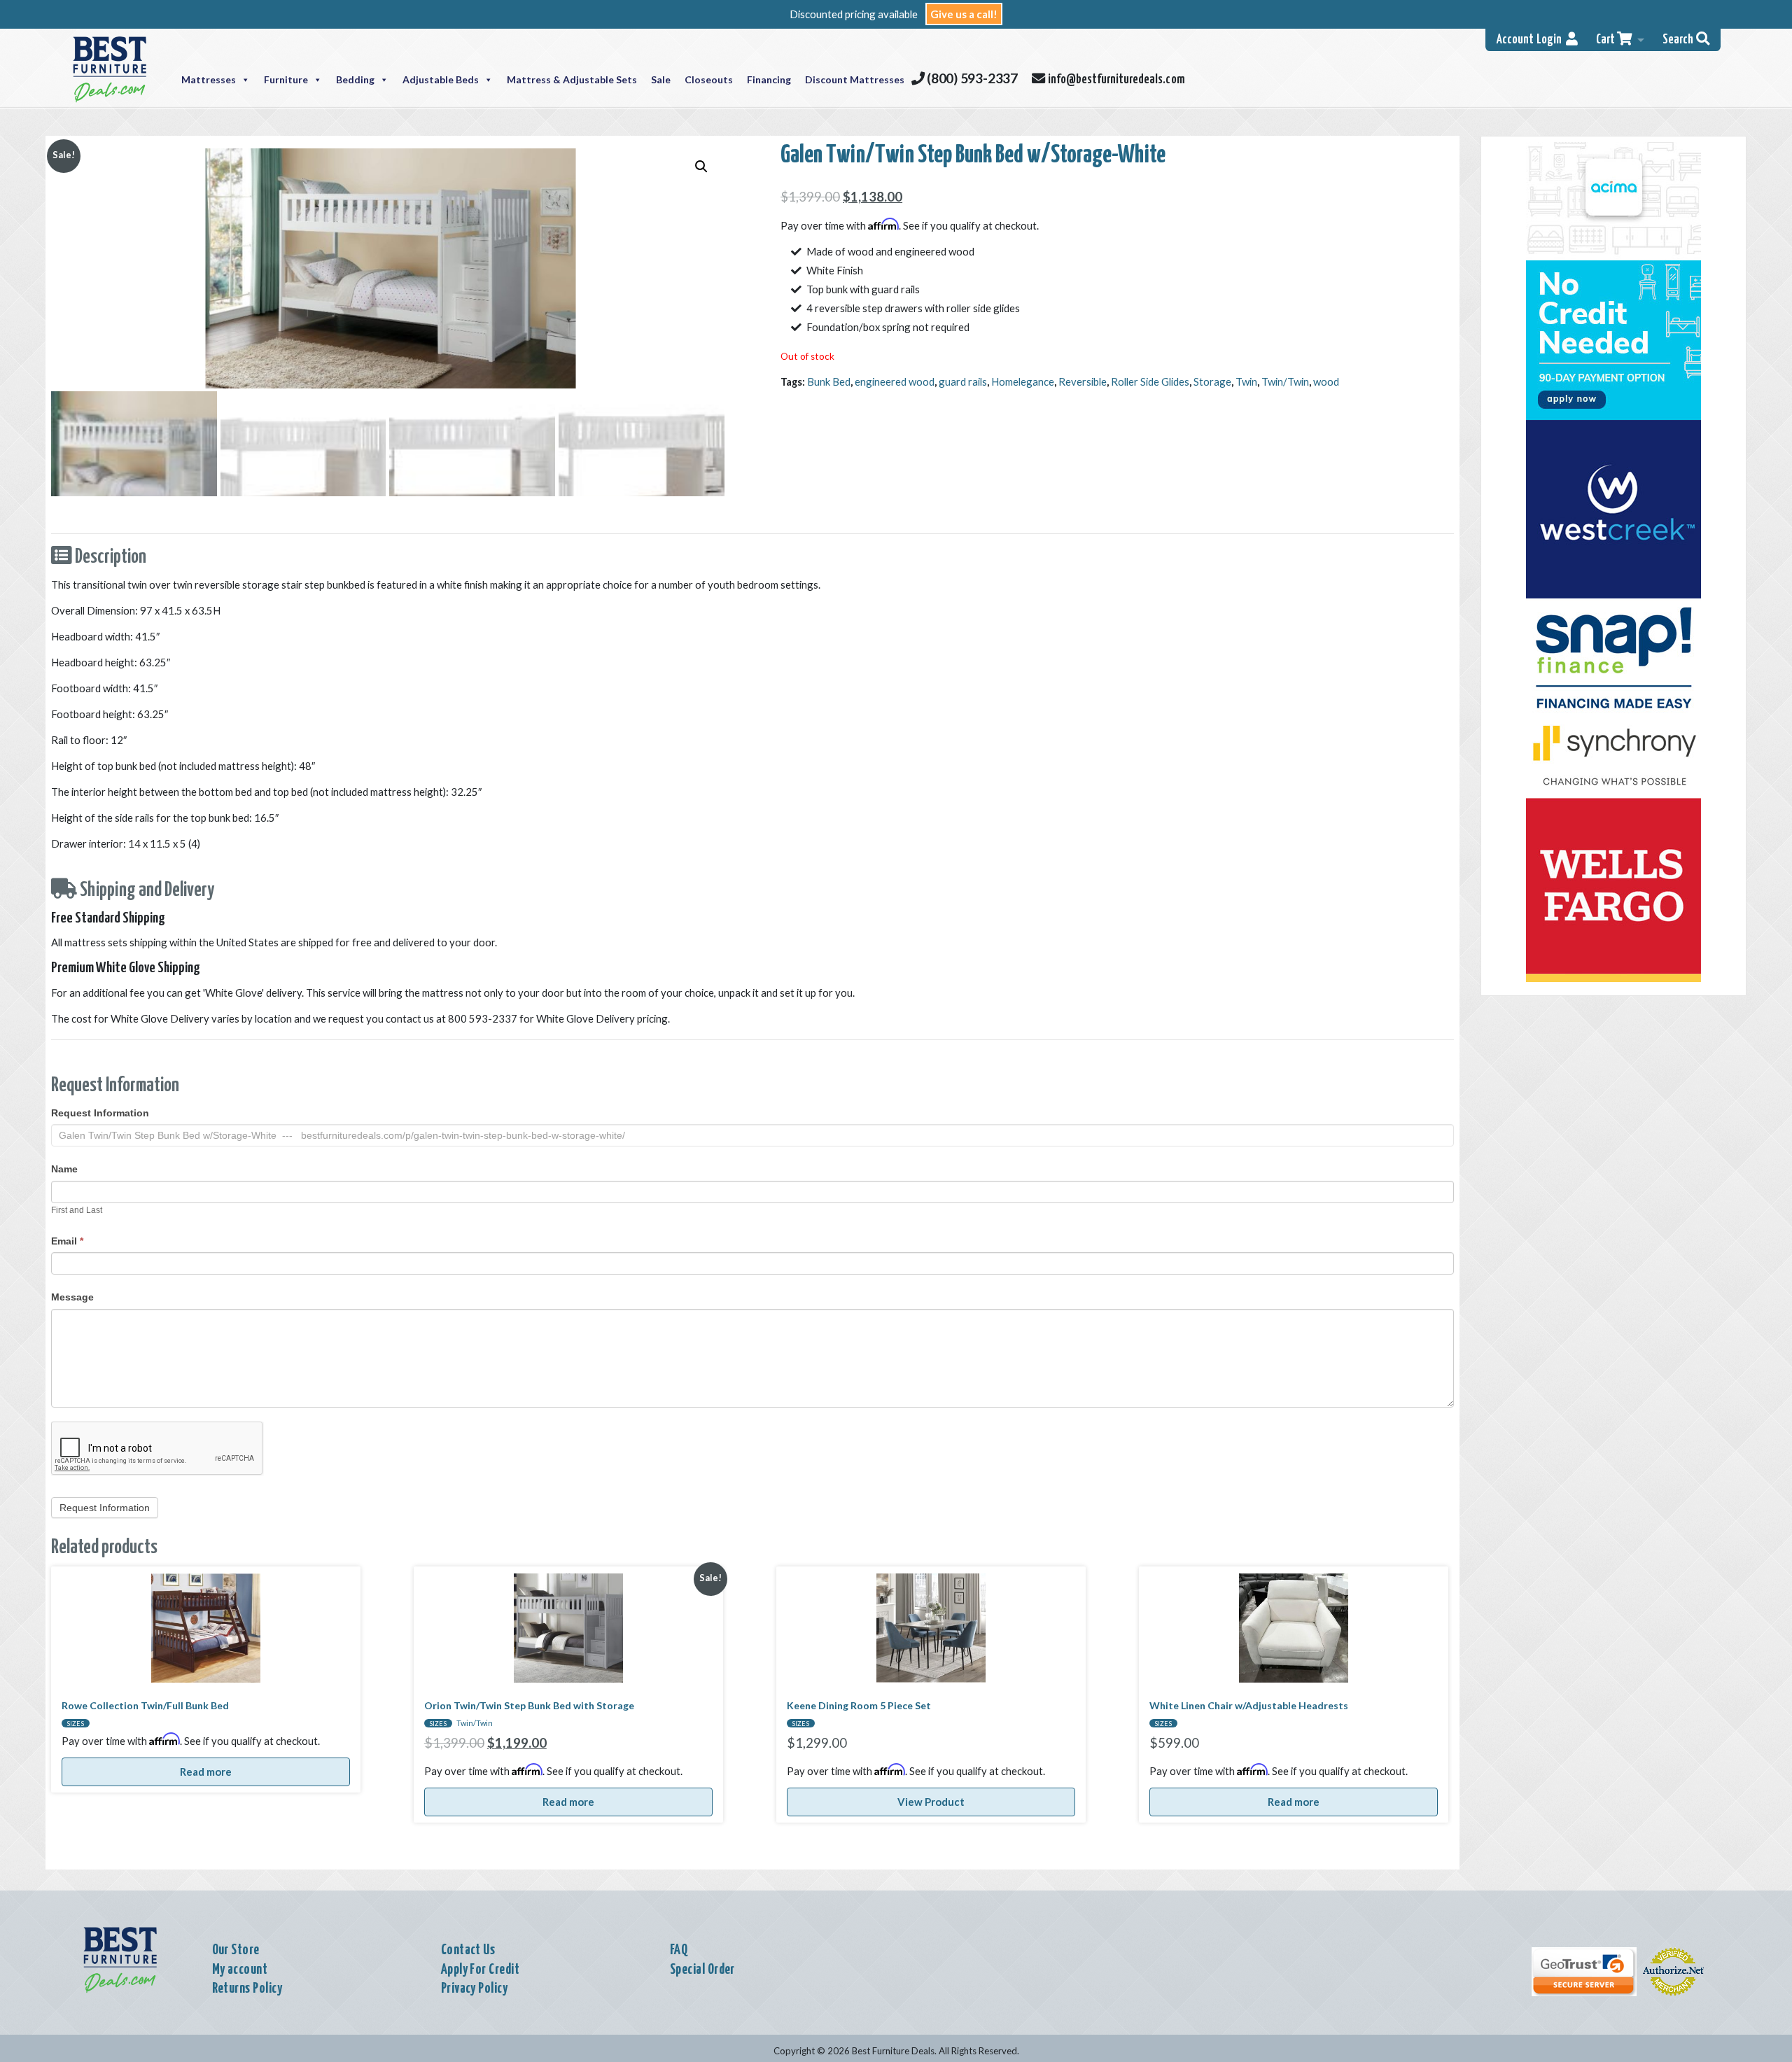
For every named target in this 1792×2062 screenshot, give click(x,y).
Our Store (236, 1950)
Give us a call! (964, 14)
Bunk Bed (829, 381)
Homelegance (1023, 381)
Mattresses (209, 79)
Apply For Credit (481, 1970)
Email (67, 1241)
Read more (206, 1772)
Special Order (702, 1970)
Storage (1212, 381)
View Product (931, 1802)
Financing (769, 79)
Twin (1246, 381)
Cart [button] (1606, 40)
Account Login (1531, 40)
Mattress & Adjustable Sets (572, 79)
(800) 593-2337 (971, 78)
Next (401, 509)
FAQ (679, 1950)
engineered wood (895, 381)
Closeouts (709, 79)
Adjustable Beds (441, 79)
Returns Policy (247, 1989)
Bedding (355, 79)
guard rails (963, 381)
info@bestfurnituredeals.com (1114, 80)
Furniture (286, 79)
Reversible (1083, 381)
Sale (661, 79)
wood (1326, 381)
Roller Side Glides (1150, 381)
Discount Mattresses (855, 79)
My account (240, 1970)
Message (72, 1297)
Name (64, 1169)
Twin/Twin (1285, 381)
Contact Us (468, 1950)
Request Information (100, 1113)
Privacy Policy (475, 1989)
